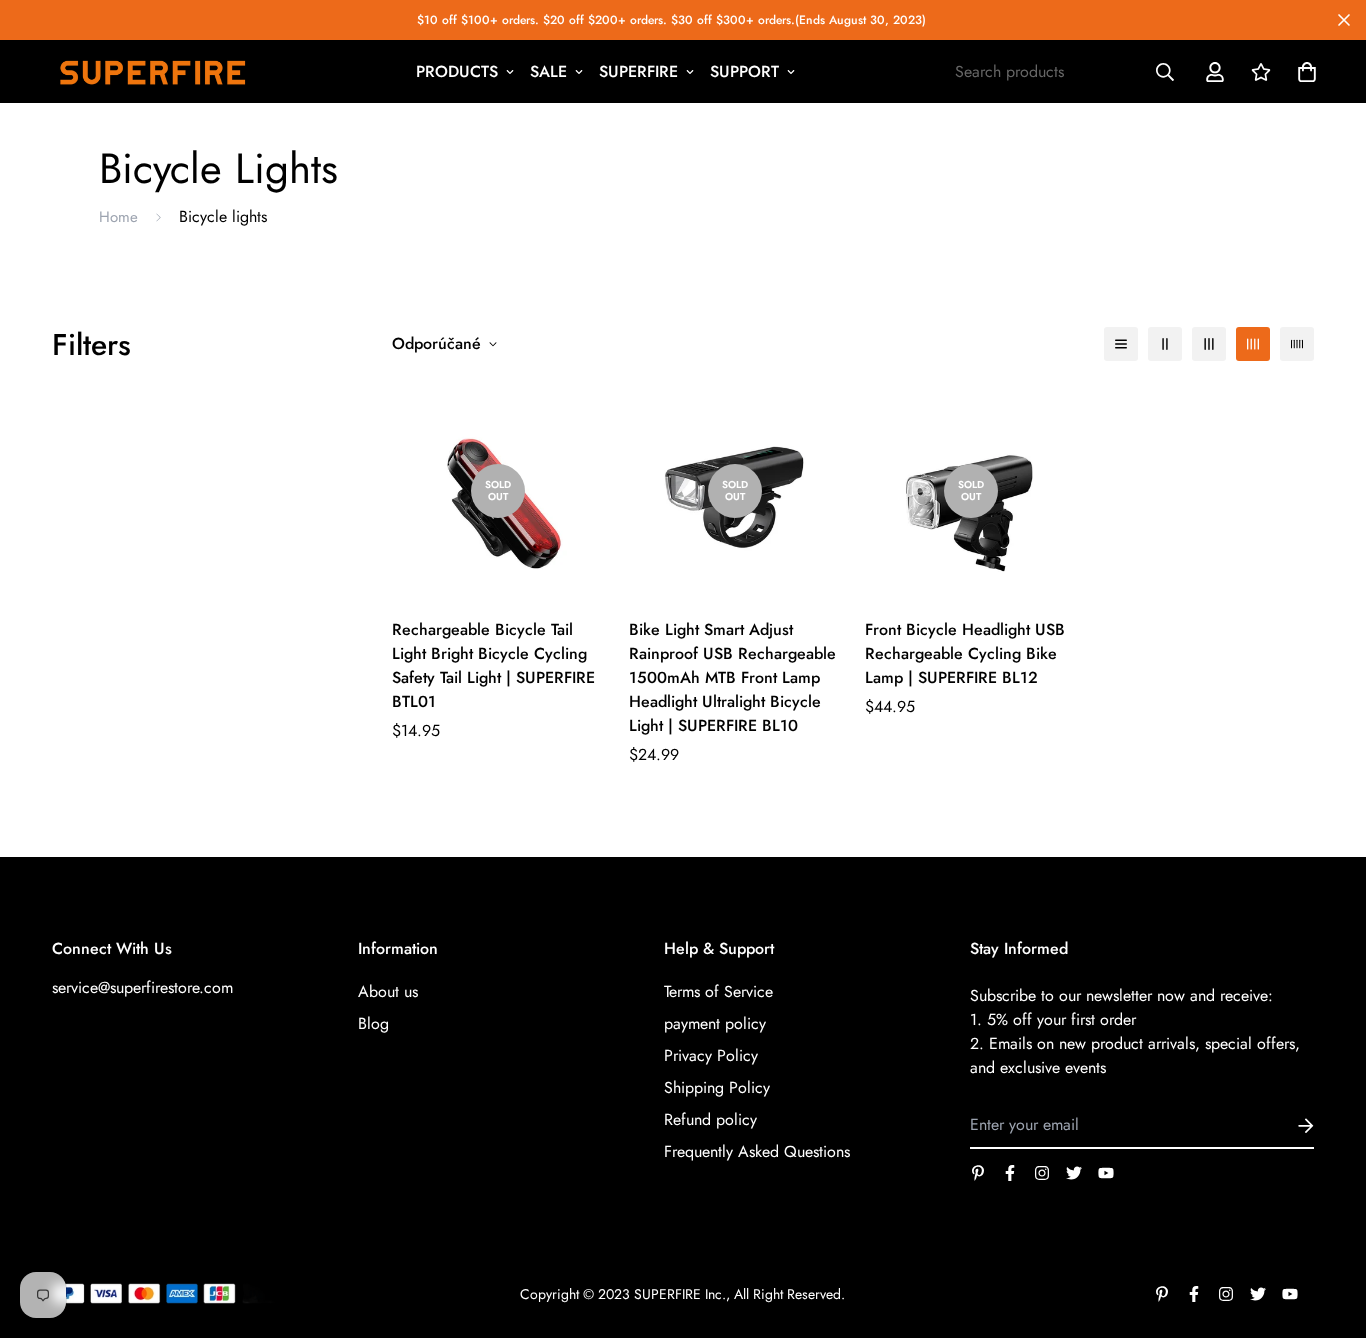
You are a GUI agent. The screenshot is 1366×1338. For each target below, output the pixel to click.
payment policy (715, 1023)
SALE (548, 71)
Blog (373, 1023)
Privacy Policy (711, 1055)
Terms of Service (718, 991)
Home (118, 217)
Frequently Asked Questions (757, 1151)
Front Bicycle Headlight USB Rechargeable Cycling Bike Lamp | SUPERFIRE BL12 (965, 653)
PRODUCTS (457, 71)
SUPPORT (744, 71)
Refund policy (710, 1119)
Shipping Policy (717, 1087)
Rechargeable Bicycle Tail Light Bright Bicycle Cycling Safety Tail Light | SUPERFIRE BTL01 (493, 665)
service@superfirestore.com (142, 987)
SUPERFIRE (638, 71)
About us (388, 991)
